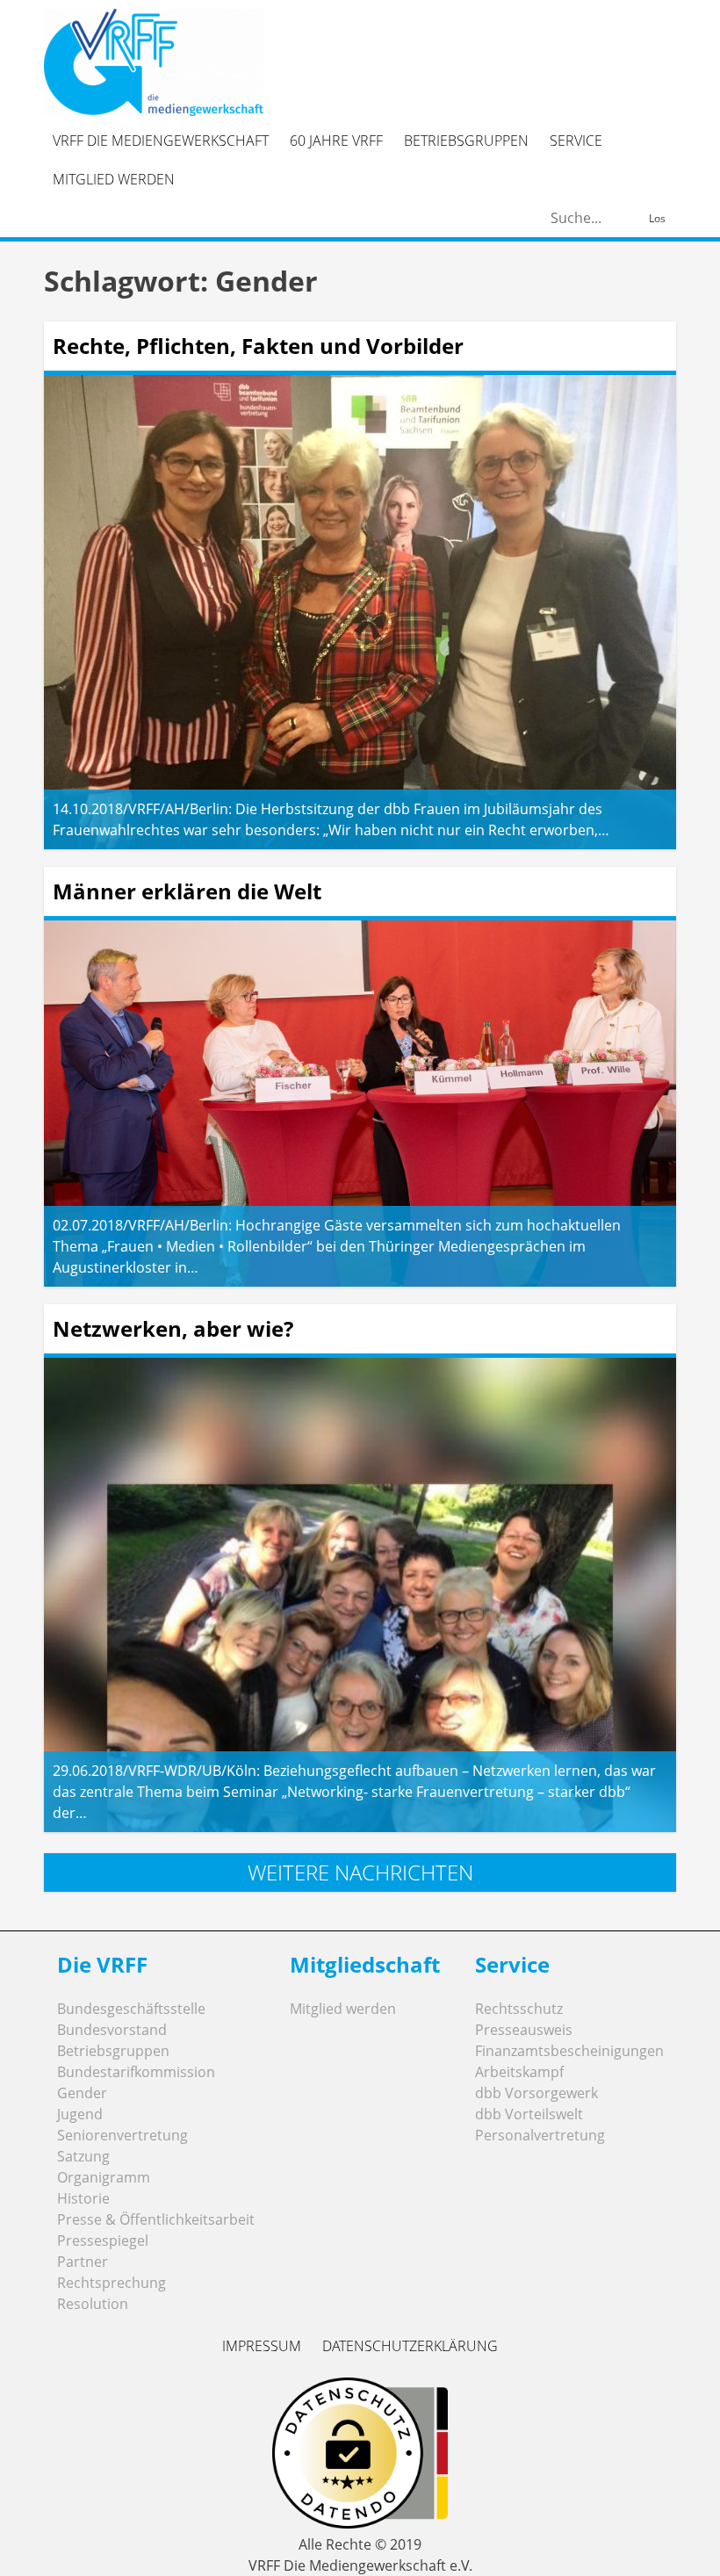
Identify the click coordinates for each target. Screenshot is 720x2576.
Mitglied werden (114, 179)
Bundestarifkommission (136, 2072)
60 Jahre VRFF (336, 141)
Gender (82, 2093)
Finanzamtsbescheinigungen (569, 2051)
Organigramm (104, 2177)
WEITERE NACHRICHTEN (360, 1872)
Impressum (262, 2346)
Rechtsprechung (112, 2283)
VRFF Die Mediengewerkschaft (161, 141)
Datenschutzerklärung (410, 2346)
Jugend (80, 2114)
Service (576, 141)
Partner (83, 2262)
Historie (83, 2198)
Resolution (93, 2304)
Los (657, 218)
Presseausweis (524, 2030)
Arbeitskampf (519, 2072)
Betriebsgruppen (466, 141)
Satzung (83, 2156)
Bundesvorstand (112, 2030)
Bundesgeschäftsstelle (131, 2009)
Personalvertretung (540, 2135)
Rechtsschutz (519, 2009)
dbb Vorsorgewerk (536, 2093)
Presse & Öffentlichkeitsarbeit (156, 2219)
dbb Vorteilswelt (529, 2114)
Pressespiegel (103, 2240)
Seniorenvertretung (122, 2135)
